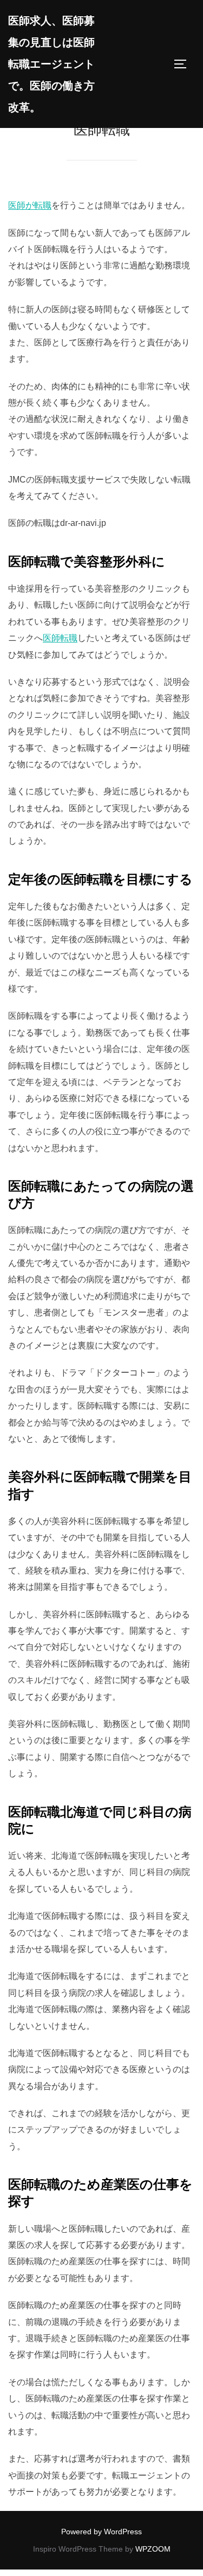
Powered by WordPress (101, 2532)
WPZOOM (153, 2549)
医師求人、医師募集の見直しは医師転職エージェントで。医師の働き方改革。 (51, 64)
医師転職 (60, 638)
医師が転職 (30, 205)
